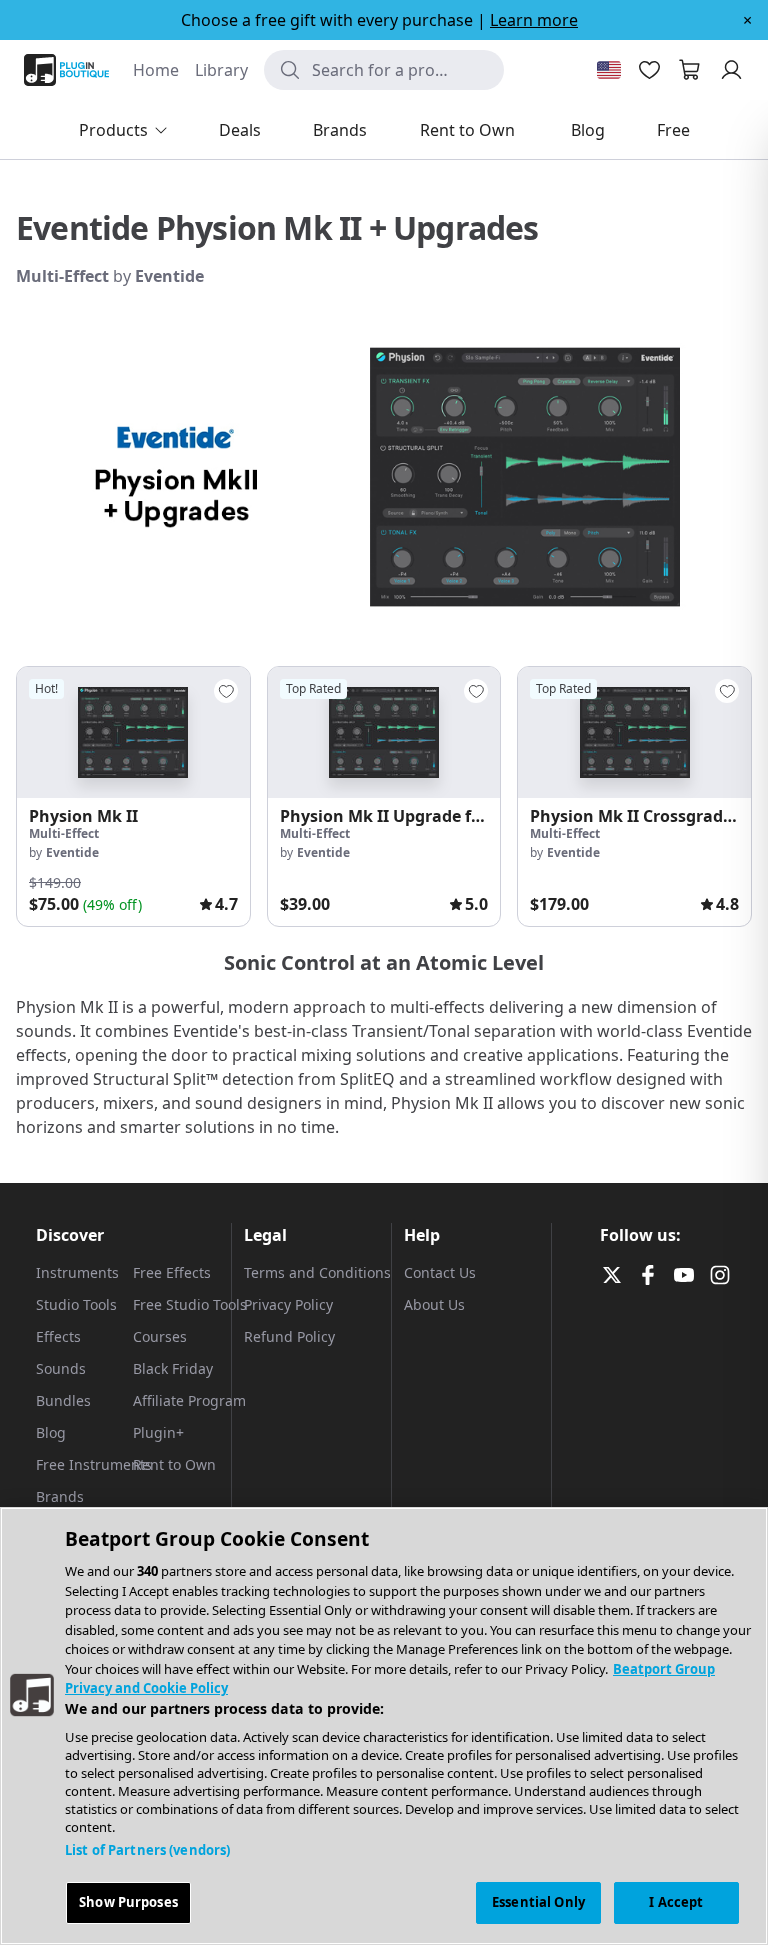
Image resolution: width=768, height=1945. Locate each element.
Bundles (63, 1400)
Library (221, 70)
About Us (434, 1304)
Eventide (169, 276)
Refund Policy (289, 1336)
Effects (58, 1336)
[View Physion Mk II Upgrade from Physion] (384, 732)
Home (156, 70)
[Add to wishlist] (226, 691)
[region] (384, 1726)
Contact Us (440, 1272)
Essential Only (538, 1902)
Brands (60, 1496)
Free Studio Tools (190, 1304)
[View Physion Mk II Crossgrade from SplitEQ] (634, 732)
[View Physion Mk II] (133, 732)
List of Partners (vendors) (147, 1850)
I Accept (676, 1902)
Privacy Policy (288, 1304)
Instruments (77, 1272)
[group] (133, 796)
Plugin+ (158, 1432)
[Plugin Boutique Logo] (66, 70)
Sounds (61, 1368)
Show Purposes (128, 1902)
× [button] (747, 20)
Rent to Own (174, 1464)
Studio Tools (76, 1304)
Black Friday (173, 1368)
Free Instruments (94, 1464)
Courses (160, 1336)
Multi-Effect (64, 276)
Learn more (534, 20)
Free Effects (172, 1272)
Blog (51, 1432)
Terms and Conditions (317, 1272)
